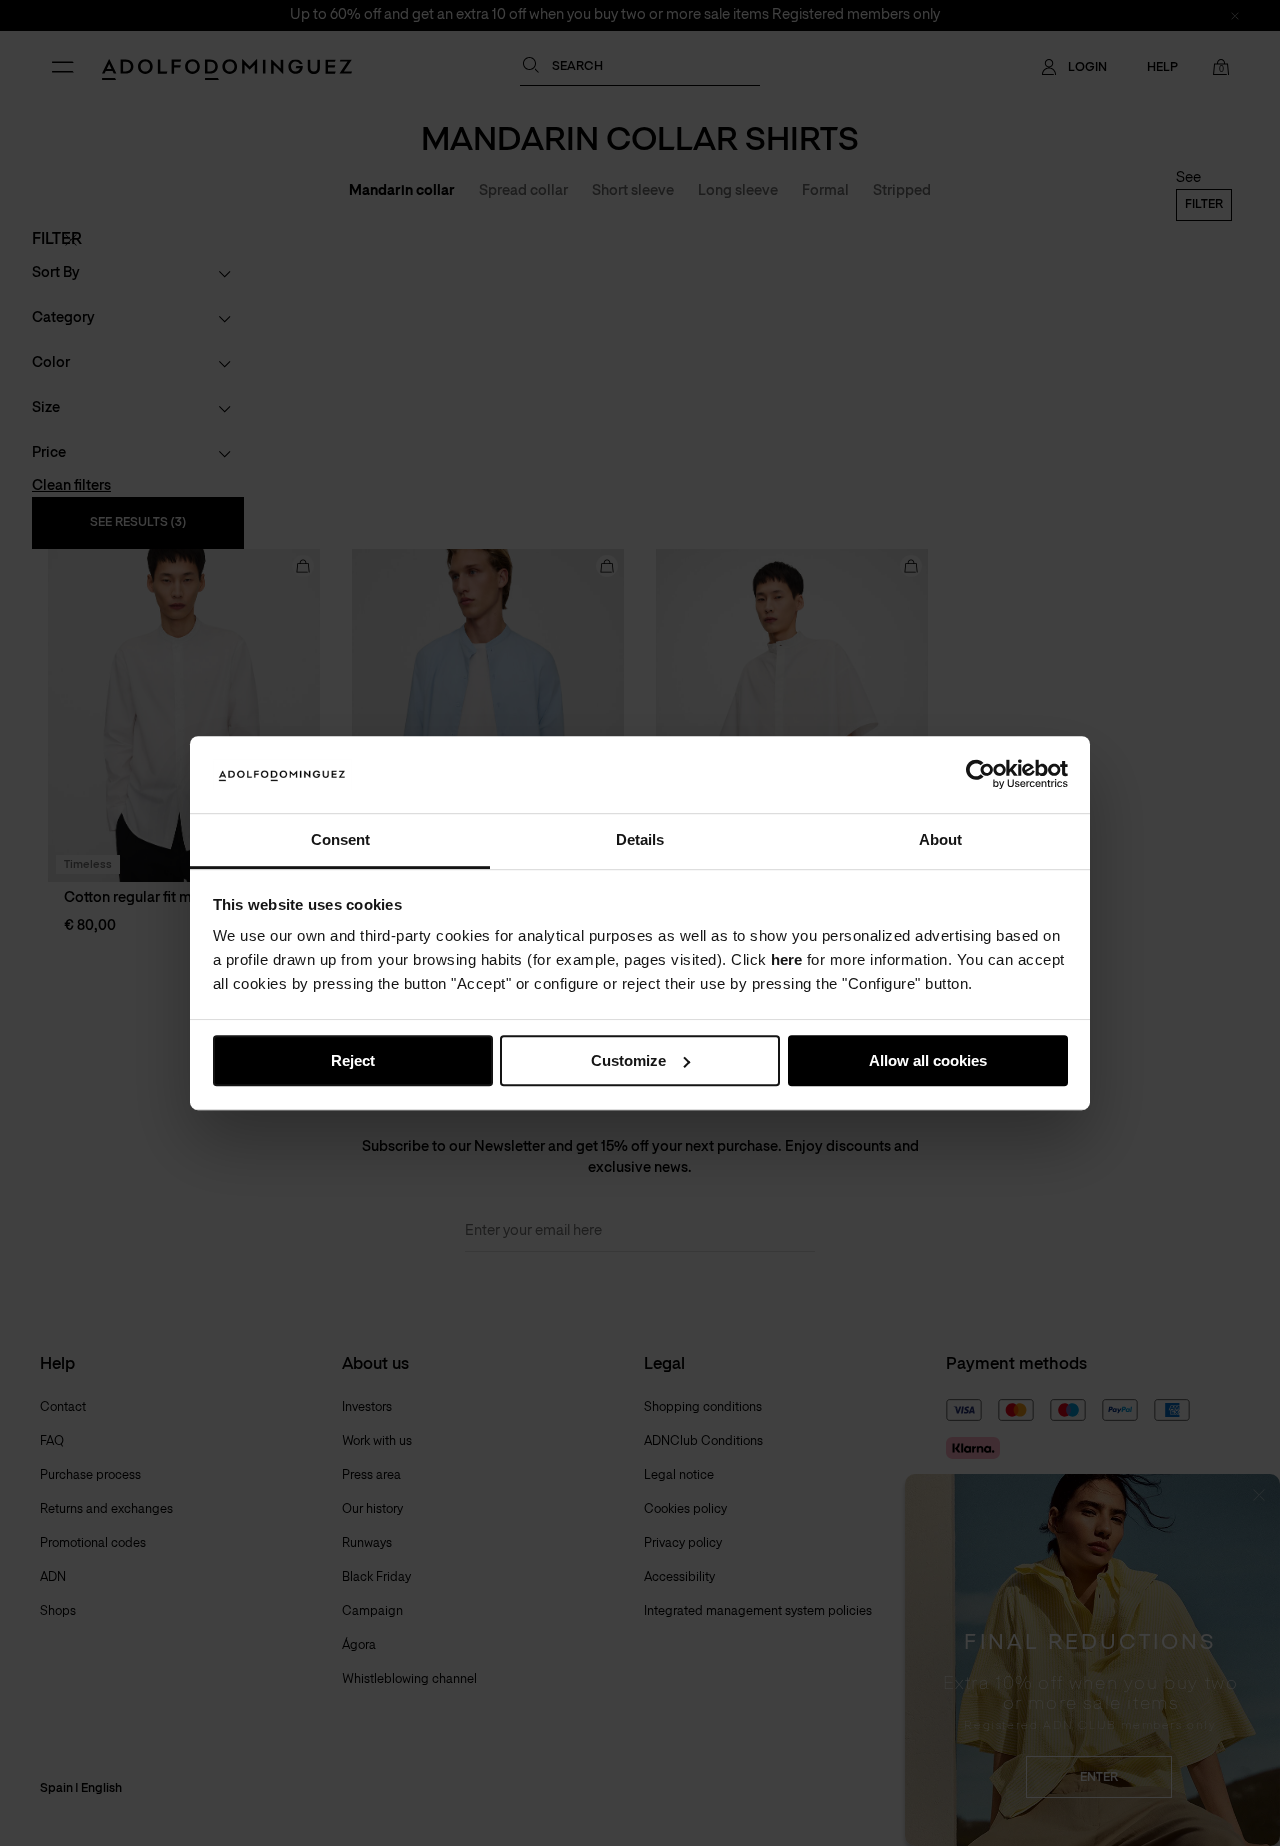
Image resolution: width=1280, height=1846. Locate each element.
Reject (353, 1060)
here (786, 960)
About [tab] (940, 839)
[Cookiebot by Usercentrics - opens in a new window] (980, 775)
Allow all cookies (928, 1060)
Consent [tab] (340, 839)
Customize (628, 1060)
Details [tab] (640, 839)
